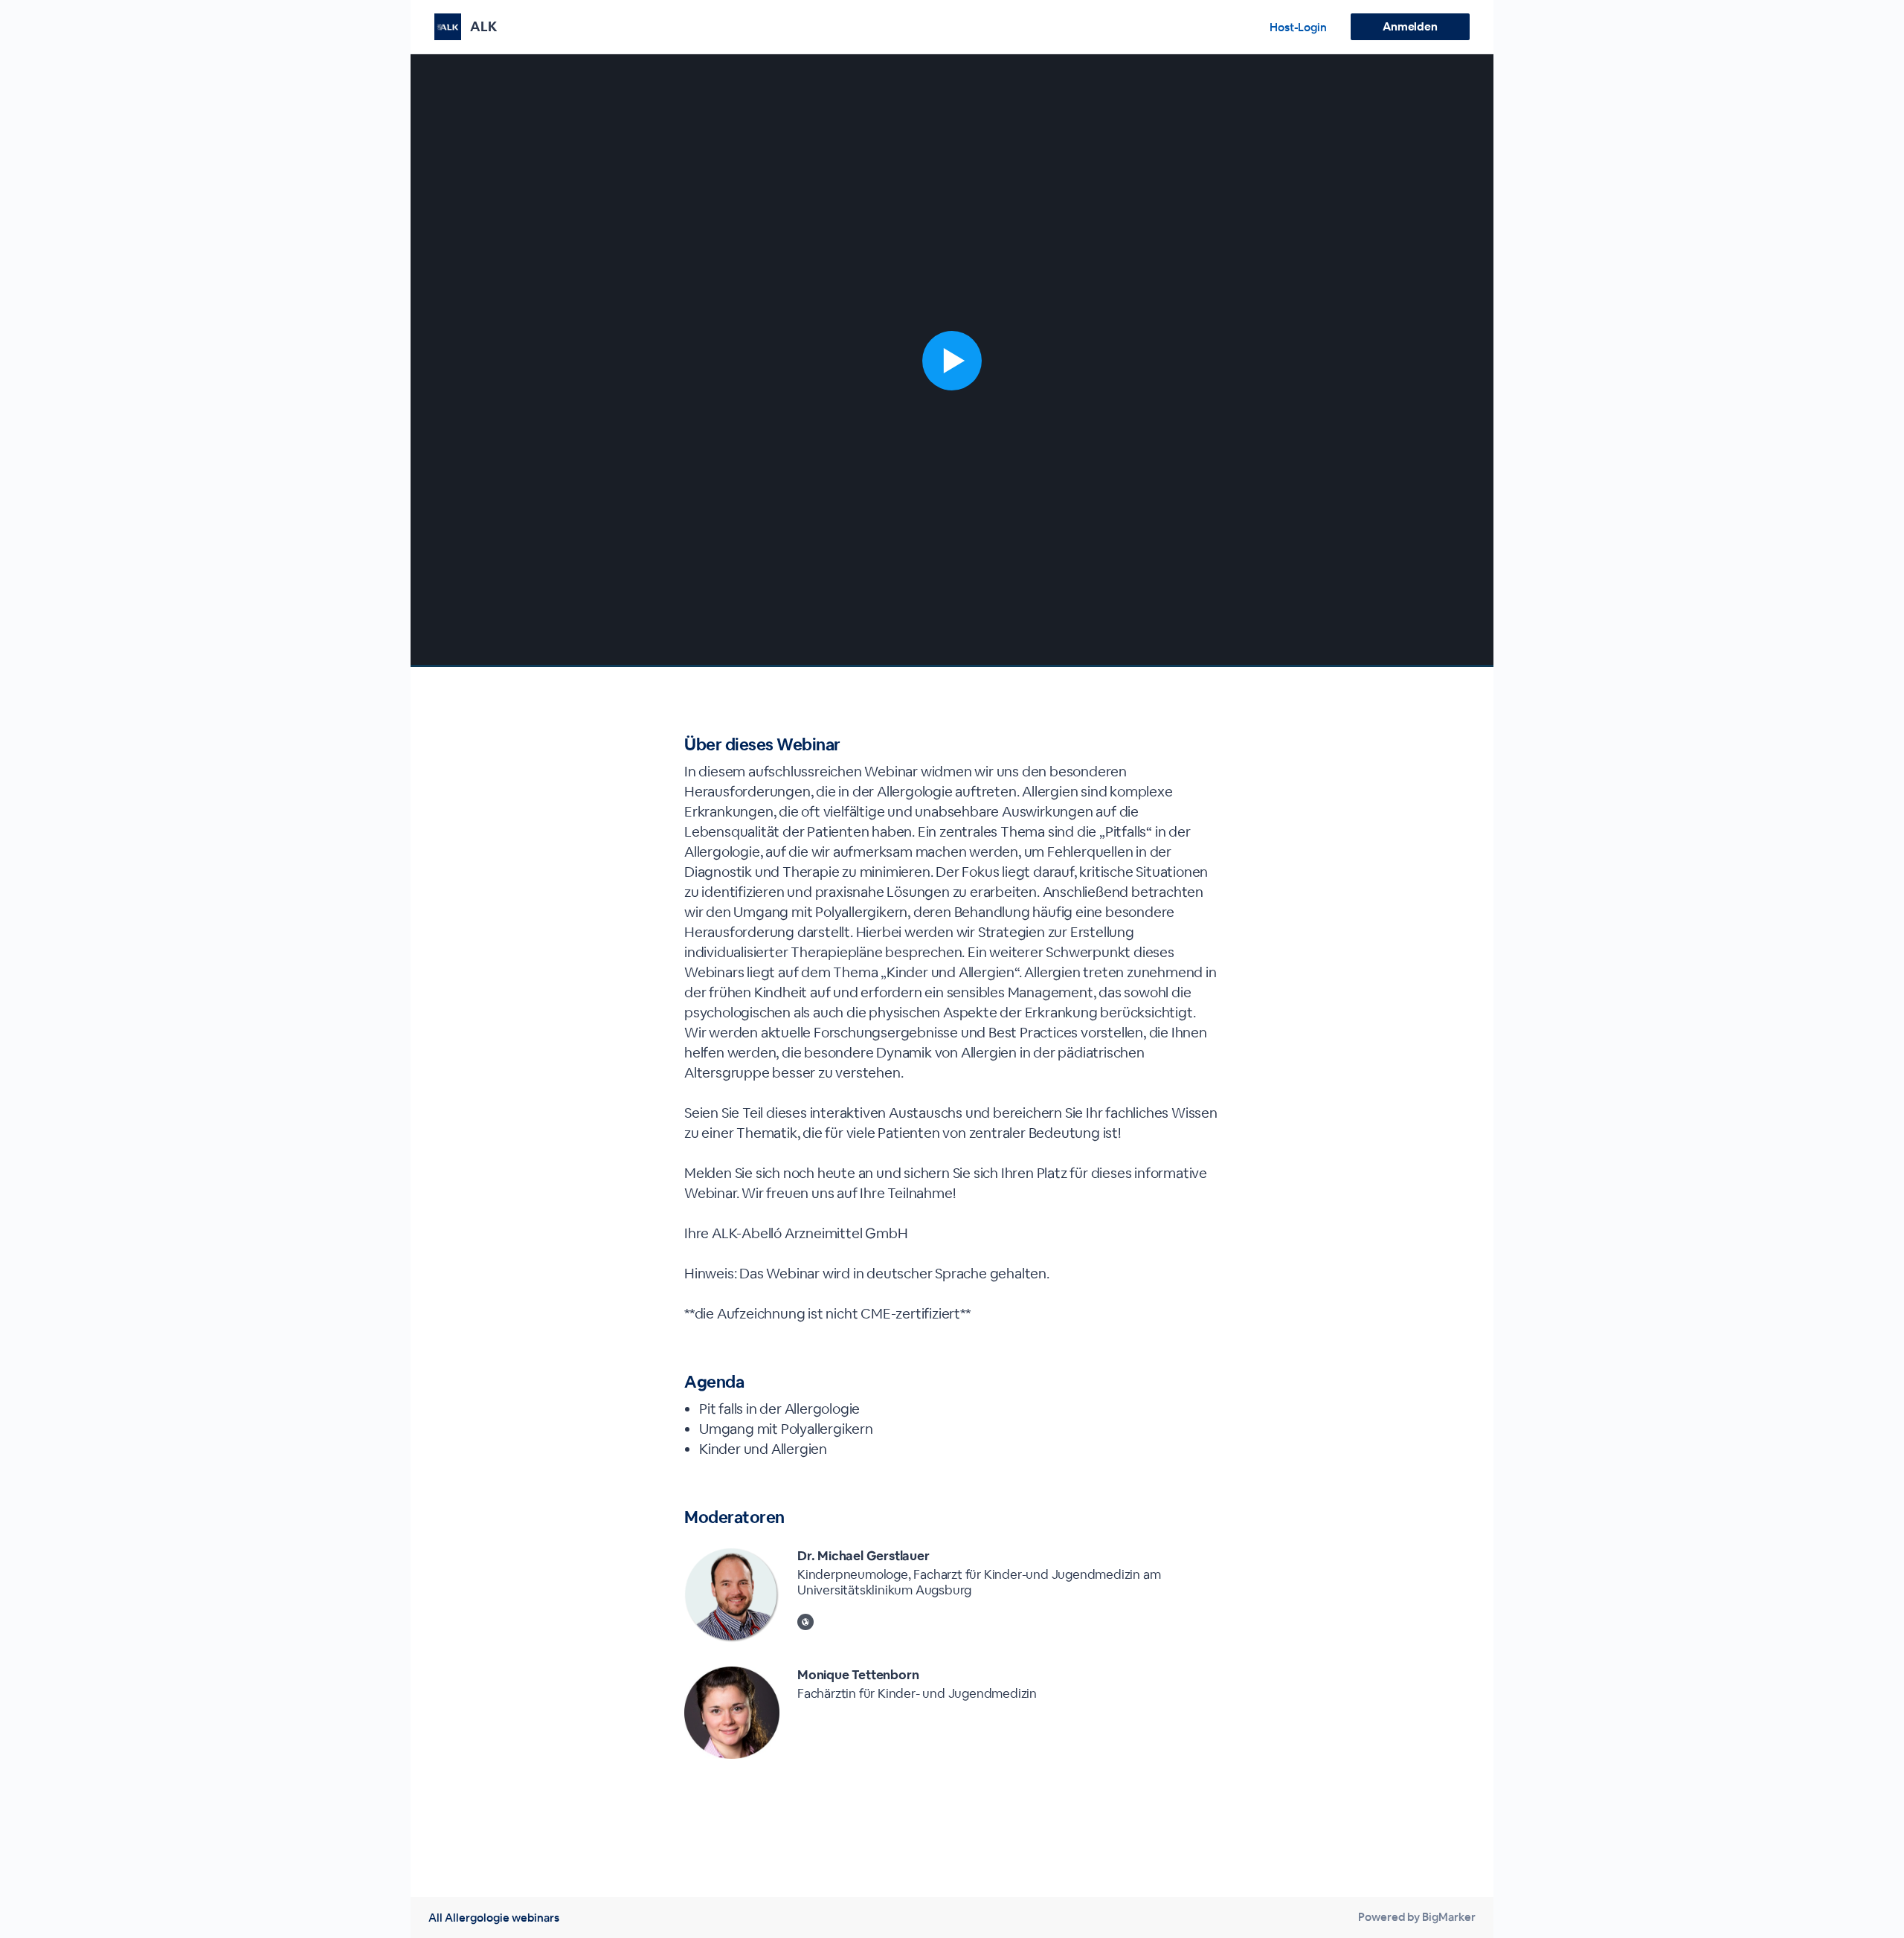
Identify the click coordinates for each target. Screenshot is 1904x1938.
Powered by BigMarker (1417, 1917)
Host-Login (1298, 27)
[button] (952, 361)
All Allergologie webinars (494, 1918)
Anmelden (1410, 26)
